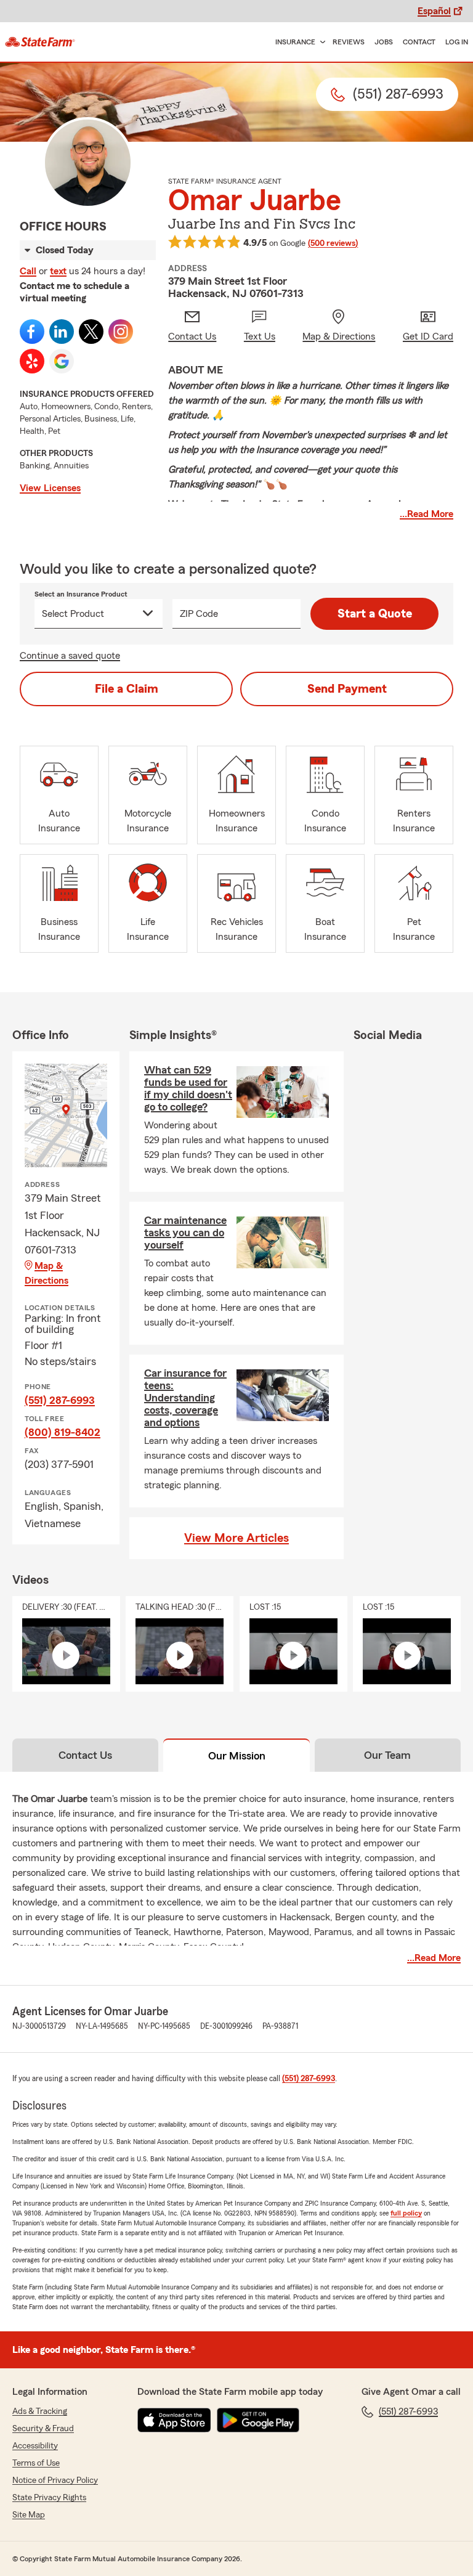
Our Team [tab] (387, 1755)
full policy (406, 2213)
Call (28, 271)
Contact (419, 42)
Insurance (295, 42)
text (58, 271)
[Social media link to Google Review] (62, 361)
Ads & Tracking (40, 2411)
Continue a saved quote (70, 656)
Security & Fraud (43, 2429)
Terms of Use (36, 2463)
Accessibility (35, 2446)
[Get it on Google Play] (258, 2420)
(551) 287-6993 (60, 1400)
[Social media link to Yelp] (32, 361)
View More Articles (236, 1538)
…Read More (427, 514)
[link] (40, 42)
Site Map (29, 2515)
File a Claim (127, 689)
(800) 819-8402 (63, 1432)
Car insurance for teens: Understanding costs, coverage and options (185, 1398)
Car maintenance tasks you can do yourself (185, 1233)
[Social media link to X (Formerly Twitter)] (91, 332)
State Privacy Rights (49, 2498)
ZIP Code (199, 614)
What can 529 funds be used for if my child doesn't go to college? (188, 1088)
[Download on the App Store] (174, 2420)
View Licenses (50, 488)
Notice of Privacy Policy (55, 2480)
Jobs (384, 42)
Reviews (349, 42)
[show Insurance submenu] (320, 42)
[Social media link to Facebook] (32, 332)
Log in (457, 42)
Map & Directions (46, 1273)
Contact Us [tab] (85, 1755)
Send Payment (347, 689)
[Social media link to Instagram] (121, 332)
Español (434, 11)
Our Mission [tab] (237, 1756)
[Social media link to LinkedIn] (62, 332)
